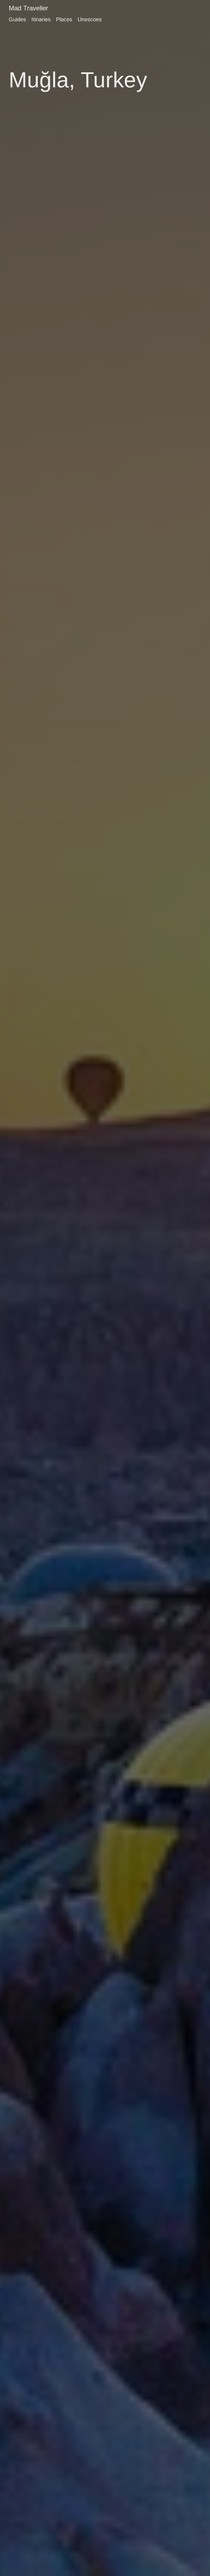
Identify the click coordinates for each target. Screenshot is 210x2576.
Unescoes (90, 19)
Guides (17, 19)
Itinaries (41, 19)
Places (64, 19)
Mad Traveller (28, 8)
